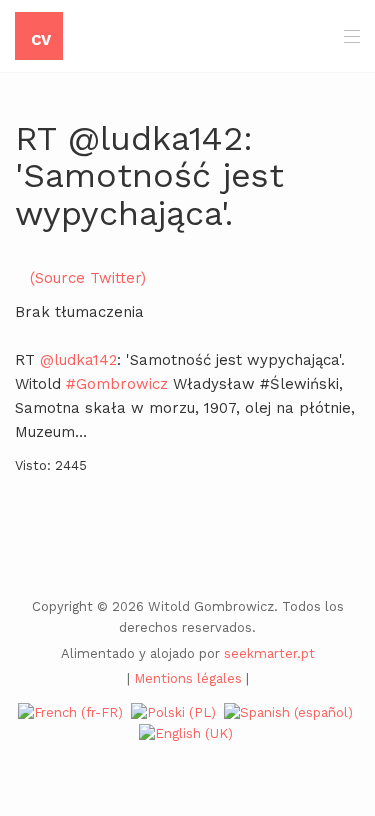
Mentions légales (188, 678)
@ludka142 (78, 360)
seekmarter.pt (269, 653)
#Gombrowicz (117, 384)
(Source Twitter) (88, 278)
